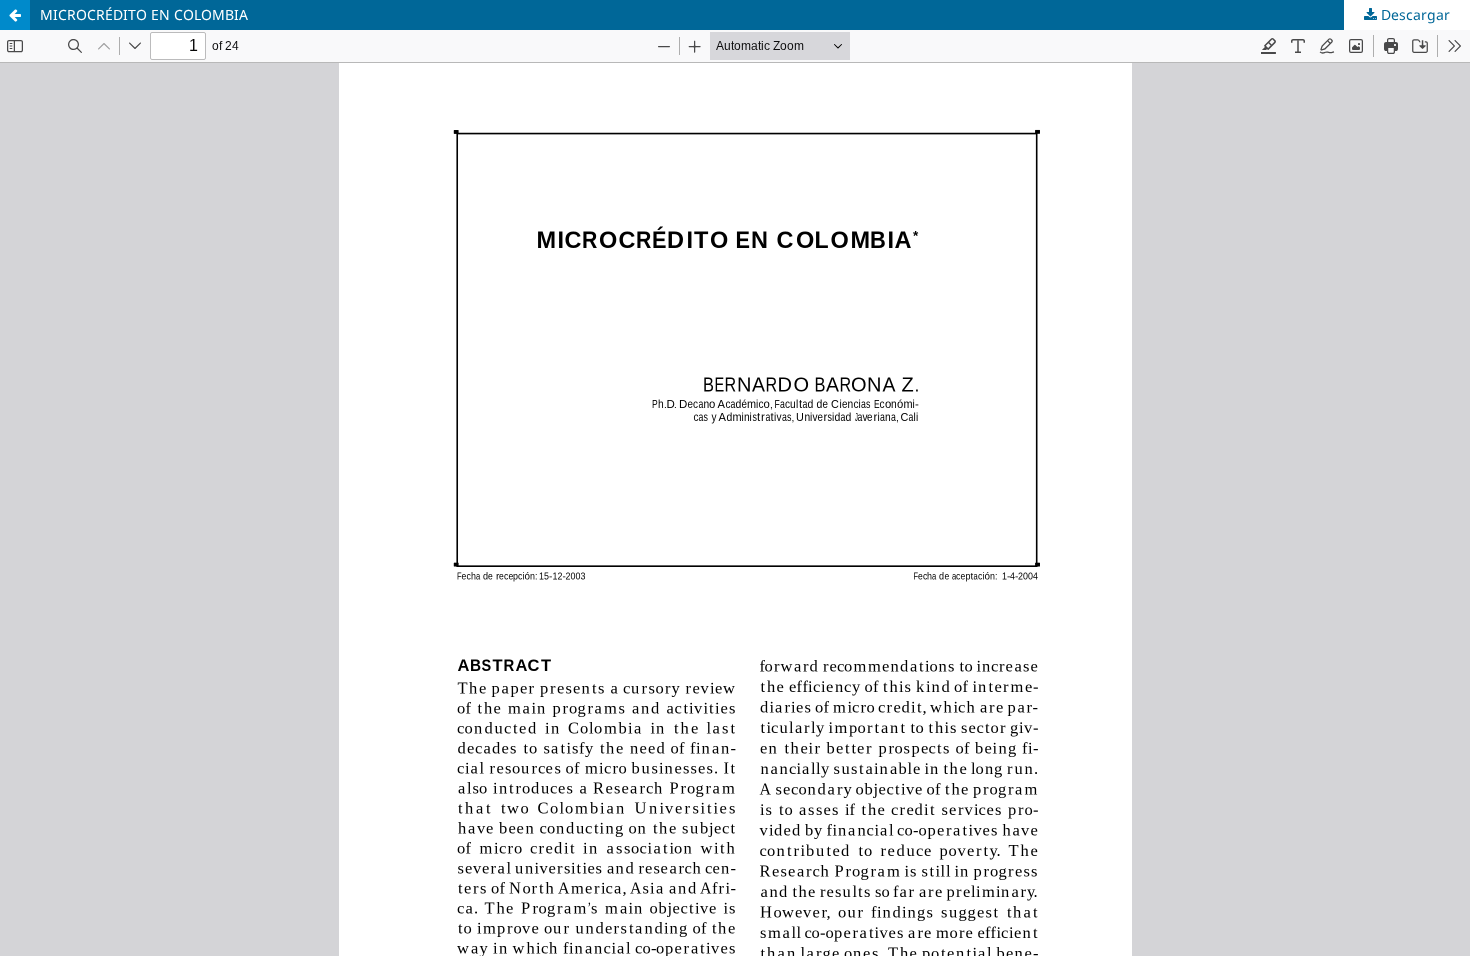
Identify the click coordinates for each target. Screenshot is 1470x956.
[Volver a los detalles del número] (15, 15)
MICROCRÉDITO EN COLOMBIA (144, 14)
